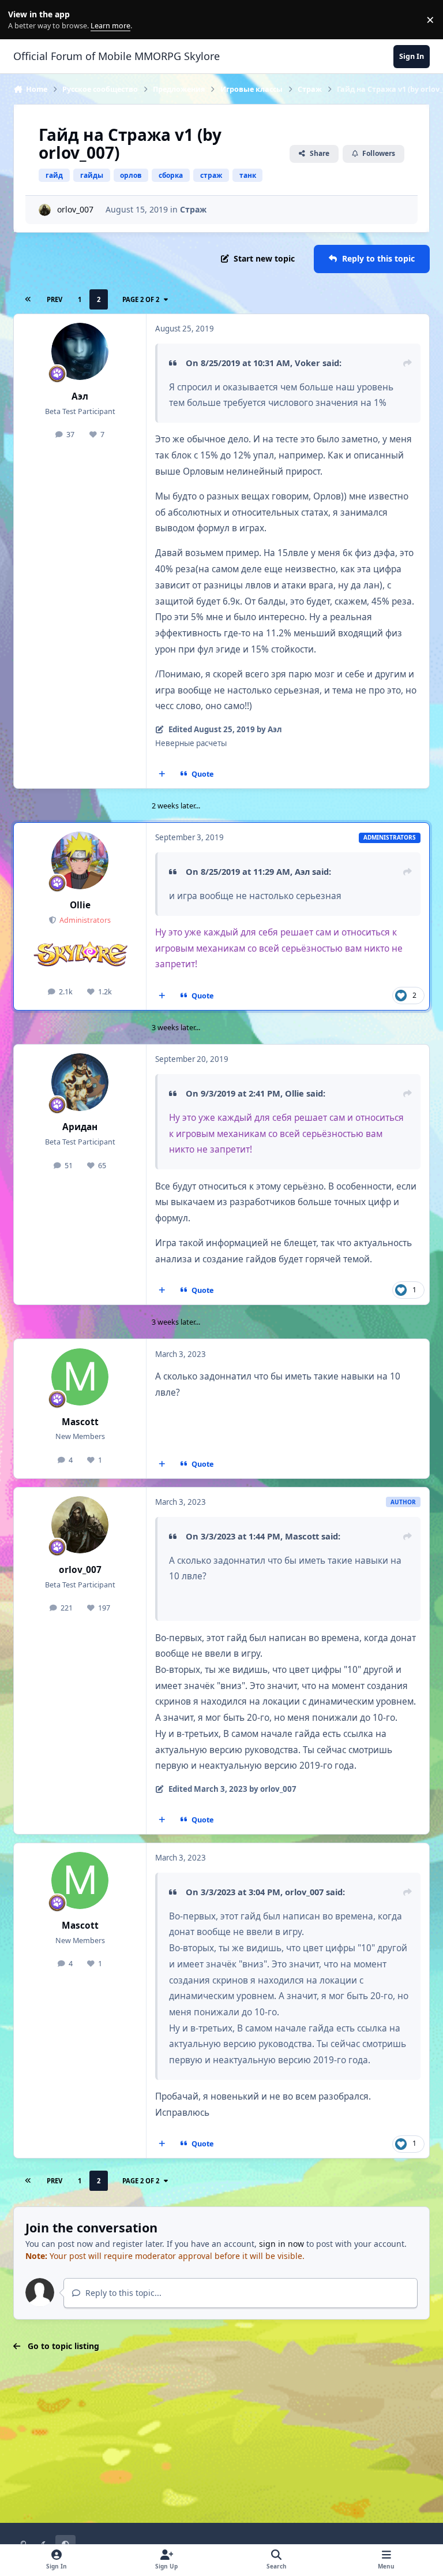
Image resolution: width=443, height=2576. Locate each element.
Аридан (80, 1127)
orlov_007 (75, 209)
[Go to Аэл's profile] (80, 351)
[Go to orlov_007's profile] (45, 210)
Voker (307, 363)
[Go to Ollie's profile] (80, 860)
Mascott (80, 1422)
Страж (193, 209)
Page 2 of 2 (141, 299)
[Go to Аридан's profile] (80, 1082)
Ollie (80, 905)
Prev (55, 299)
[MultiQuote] (162, 774)
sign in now (281, 2244)
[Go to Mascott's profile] (80, 1377)
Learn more (22, 20)
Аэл (80, 396)
